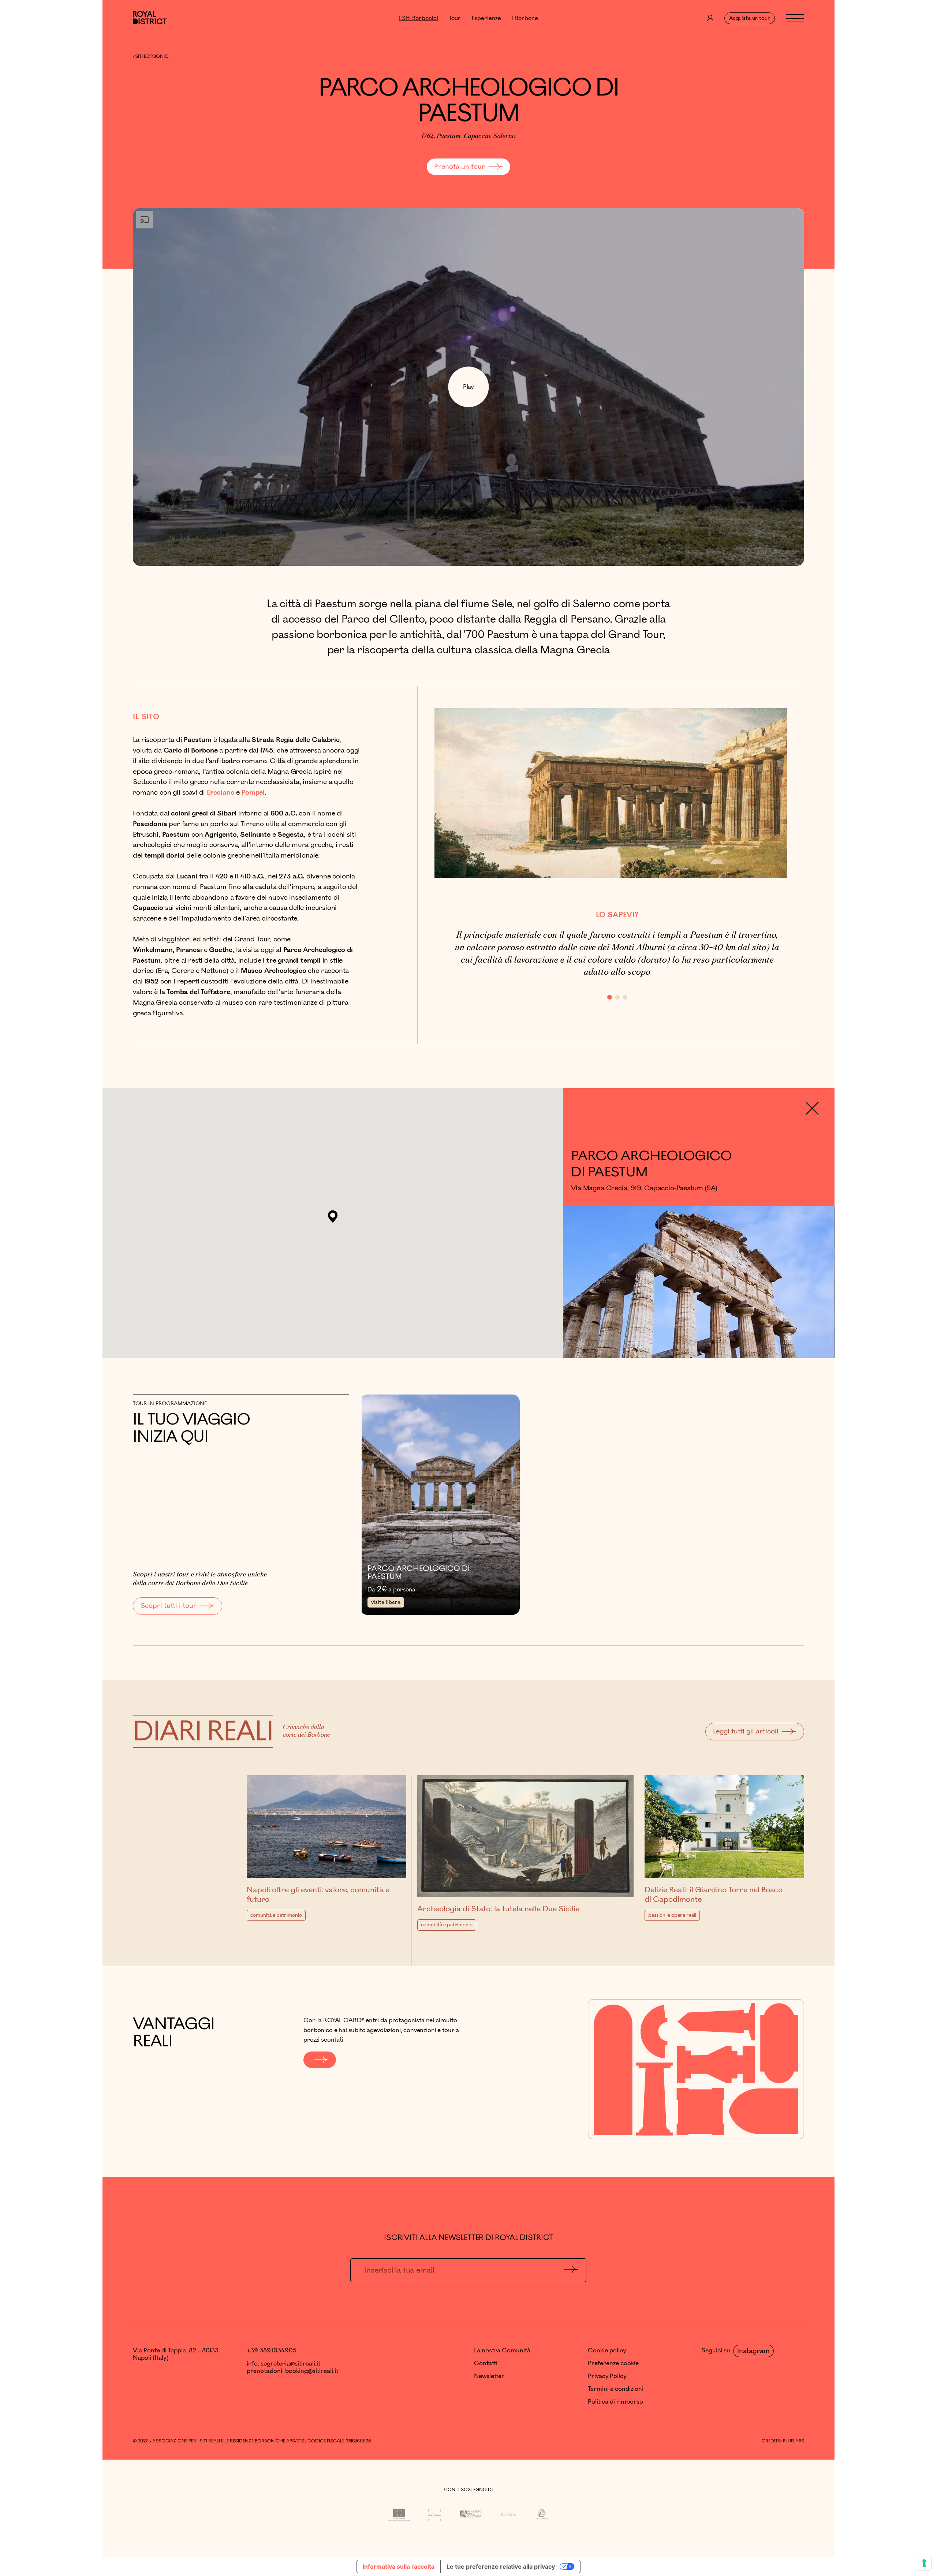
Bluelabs (794, 2441)
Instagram (753, 2351)
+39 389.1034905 (272, 2351)
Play (468, 387)
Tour (455, 18)
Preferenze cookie (613, 2363)
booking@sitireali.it (312, 2371)
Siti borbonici (152, 57)
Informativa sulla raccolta (399, 2566)
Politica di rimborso (615, 2402)
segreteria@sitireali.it (290, 2364)
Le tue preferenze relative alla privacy (501, 2566)
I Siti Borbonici (419, 18)
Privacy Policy (607, 2376)
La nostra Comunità (502, 2351)
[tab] (610, 997)
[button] (333, 1217)
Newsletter (489, 2376)
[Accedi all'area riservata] (710, 18)
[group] (699, 1243)
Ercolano (221, 792)
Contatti (486, 2363)
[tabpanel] (617, 954)
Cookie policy (607, 2351)
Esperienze (486, 18)
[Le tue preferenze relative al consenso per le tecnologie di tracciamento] (924, 2563)
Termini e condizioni (616, 2389)
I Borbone (525, 18)
